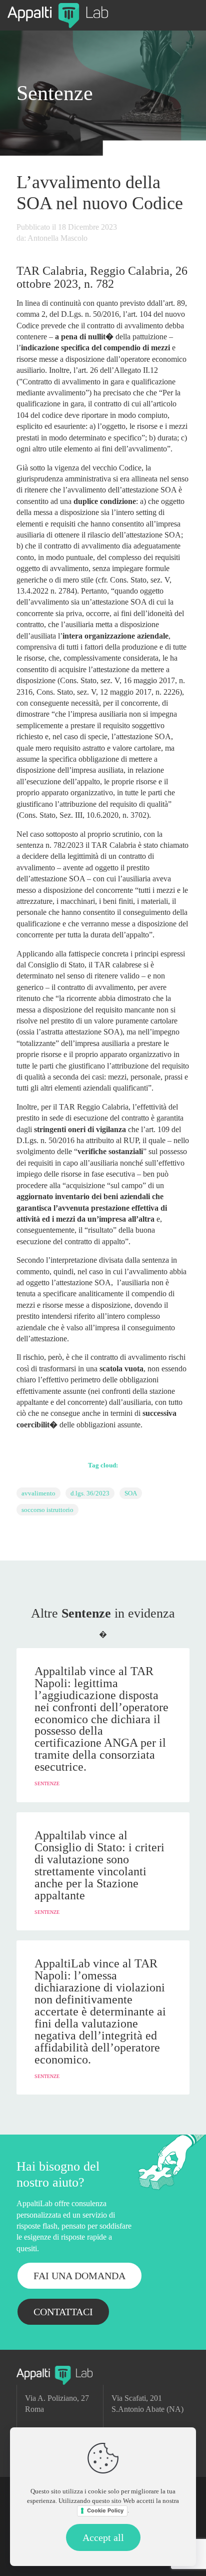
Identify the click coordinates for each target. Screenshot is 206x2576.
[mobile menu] (192, 15)
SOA (131, 1493)
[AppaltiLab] (58, 15)
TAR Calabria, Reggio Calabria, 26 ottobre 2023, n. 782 (102, 277)
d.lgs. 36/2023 (90, 1493)
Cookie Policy (105, 2510)
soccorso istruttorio (47, 1510)
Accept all (103, 2537)
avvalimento (38, 1493)
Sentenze (55, 93)
